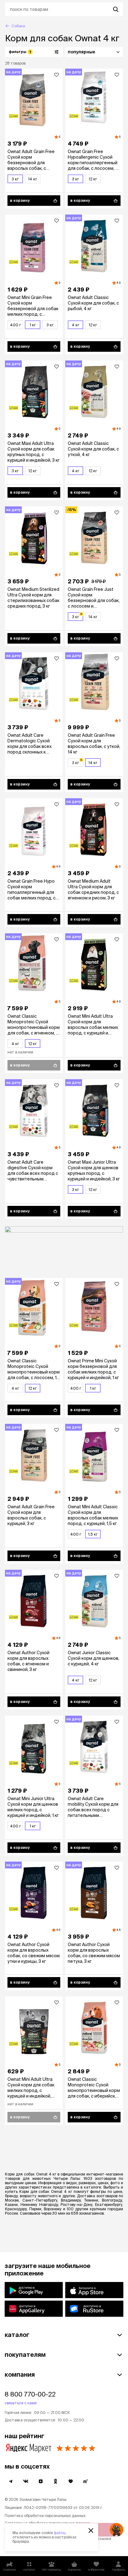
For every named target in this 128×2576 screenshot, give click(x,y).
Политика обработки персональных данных (45, 2516)
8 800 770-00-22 (30, 2394)
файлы (60, 2533)
